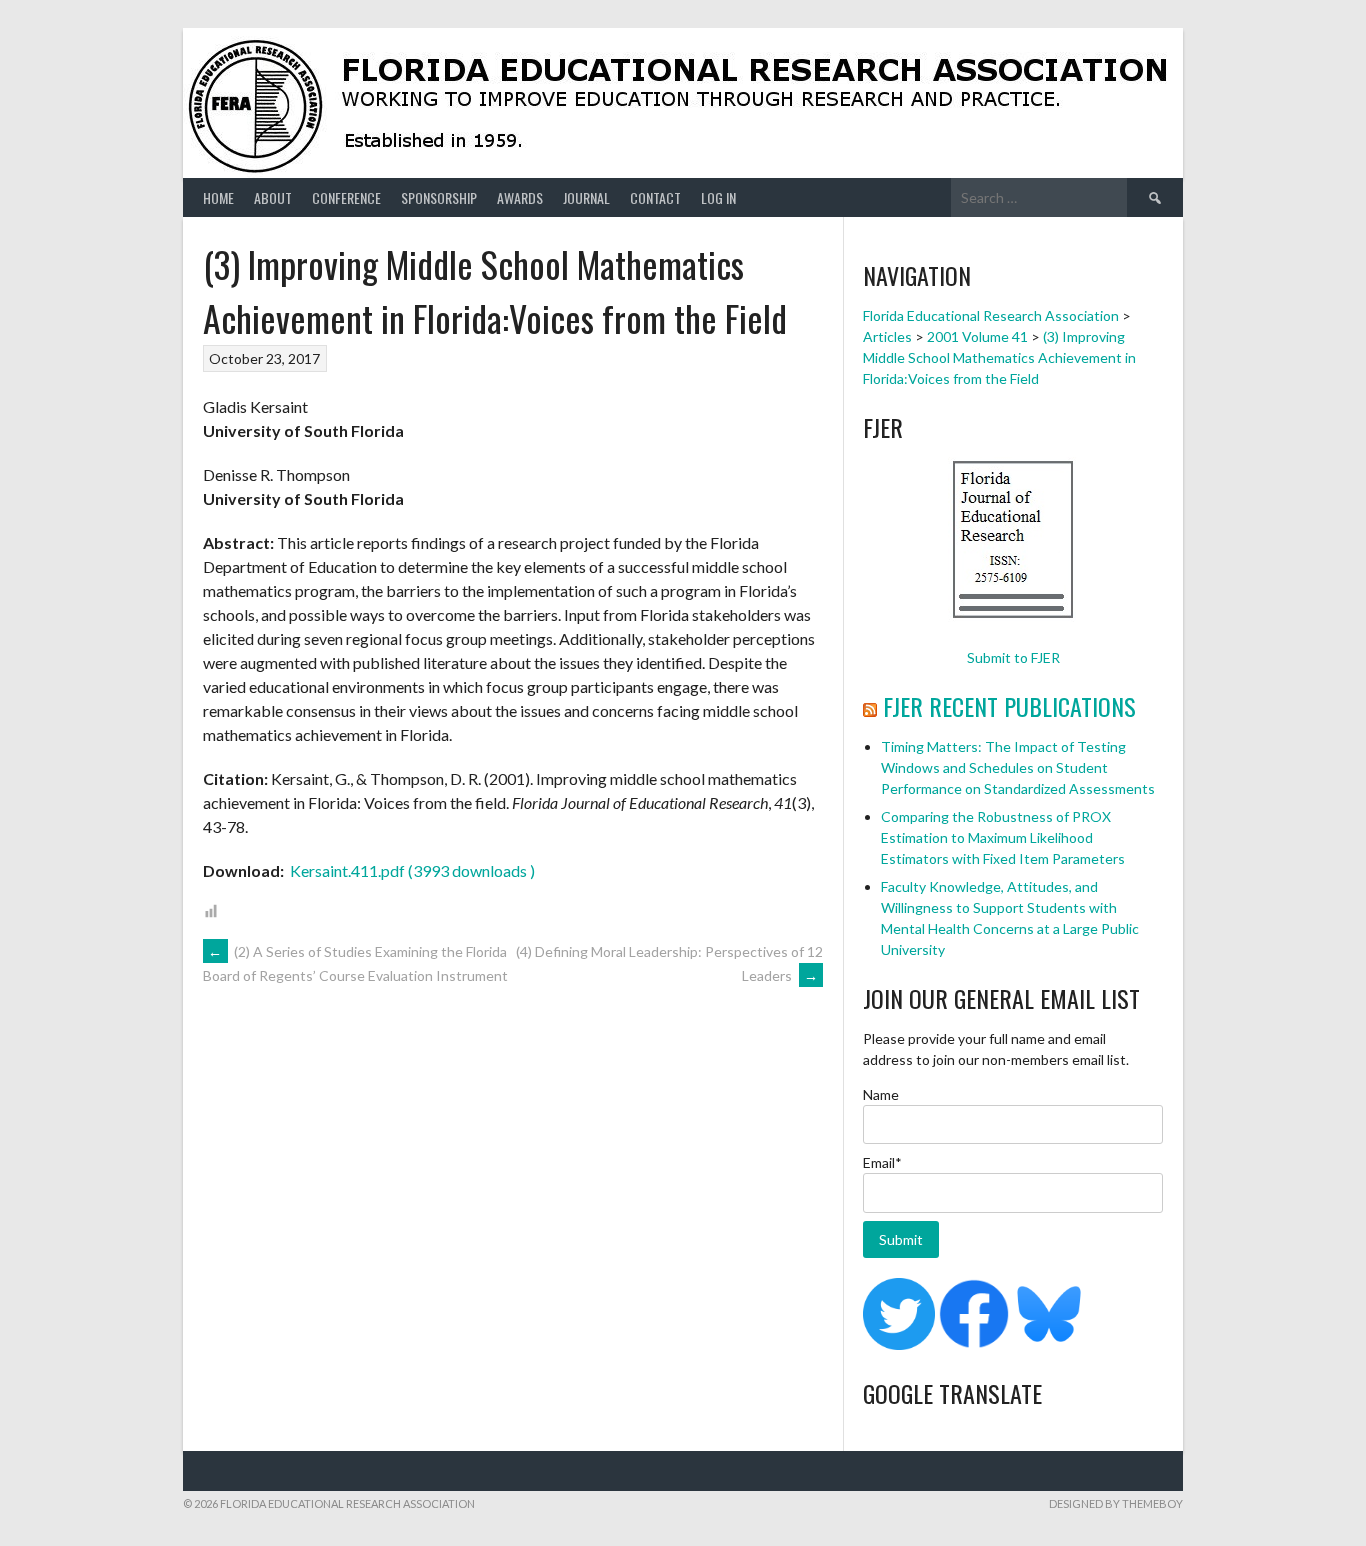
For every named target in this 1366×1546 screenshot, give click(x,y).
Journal (586, 197)
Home (218, 197)
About (273, 197)
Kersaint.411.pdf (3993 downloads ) (411, 870)
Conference (346, 197)
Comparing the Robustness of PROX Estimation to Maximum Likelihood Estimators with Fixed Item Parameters (1003, 837)
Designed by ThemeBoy (1116, 1503)
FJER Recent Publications (1009, 706)
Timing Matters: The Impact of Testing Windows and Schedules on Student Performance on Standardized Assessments (1018, 767)
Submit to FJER (1013, 657)
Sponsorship (439, 197)
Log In (718, 197)
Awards (520, 197)
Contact (655, 197)
